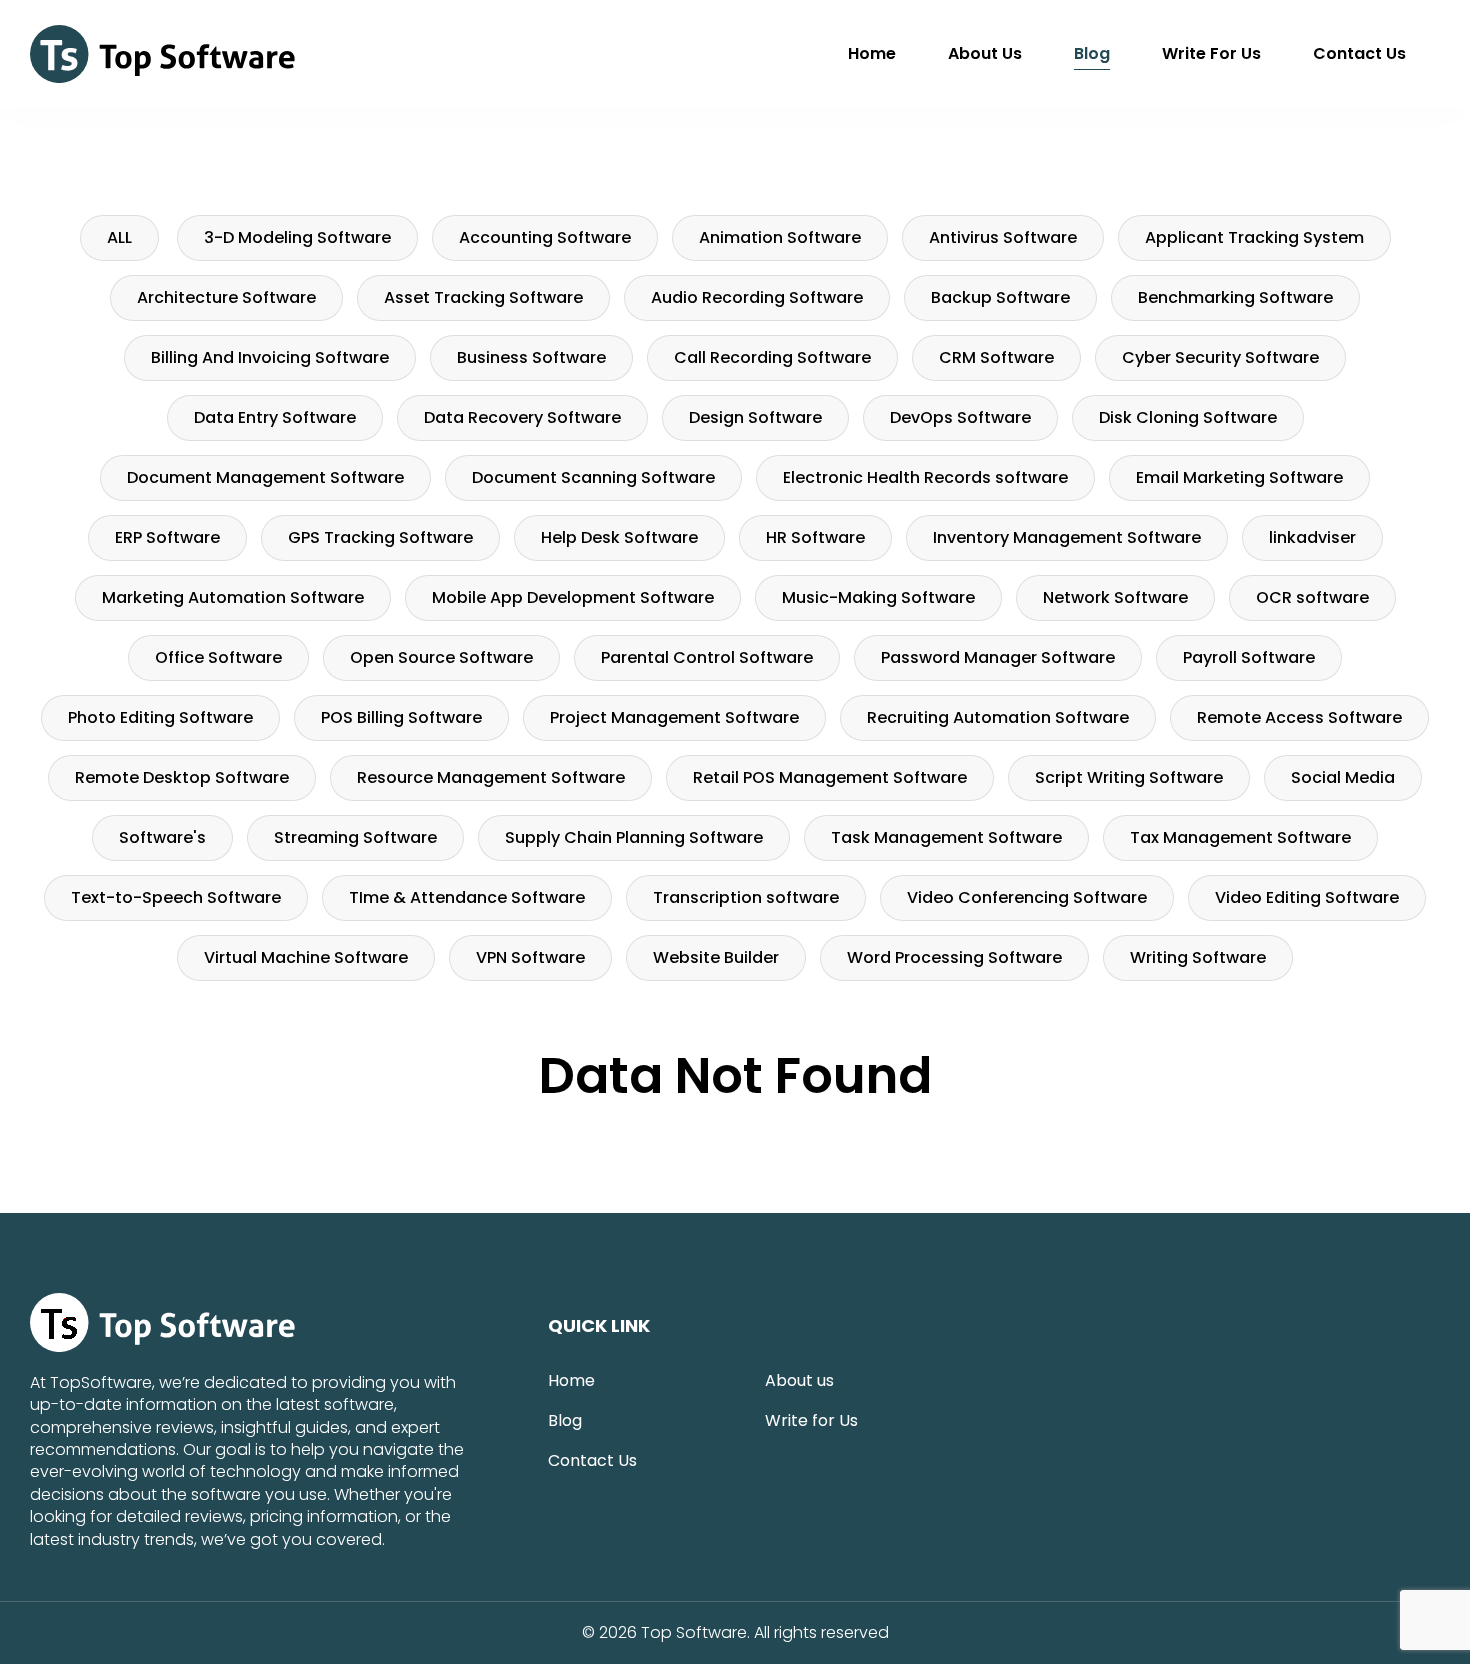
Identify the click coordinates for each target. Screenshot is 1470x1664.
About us (985, 53)
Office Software (218, 657)
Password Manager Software (998, 657)
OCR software (1312, 597)
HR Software (815, 537)
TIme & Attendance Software (467, 897)
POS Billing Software (401, 717)
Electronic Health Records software (925, 477)
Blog (1092, 53)
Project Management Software (674, 717)
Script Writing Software (1129, 777)
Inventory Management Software (1067, 537)
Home (872, 53)
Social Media (1343, 777)
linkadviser (1312, 537)
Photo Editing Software (160, 717)
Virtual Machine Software (306, 957)
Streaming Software (355, 837)
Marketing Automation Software (233, 597)
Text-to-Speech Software (176, 897)
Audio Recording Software (757, 297)
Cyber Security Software (1220, 357)
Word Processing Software (954, 957)
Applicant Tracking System (1254, 237)
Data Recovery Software (522, 417)
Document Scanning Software (593, 477)
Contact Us (1359, 53)
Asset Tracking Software (483, 297)
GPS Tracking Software (380, 537)
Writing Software (1198, 957)
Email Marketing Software (1239, 477)
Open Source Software (441, 657)
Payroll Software (1249, 657)
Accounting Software (545, 237)
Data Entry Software (275, 417)
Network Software (1115, 597)
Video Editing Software (1307, 897)
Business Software (531, 357)
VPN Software (530, 957)
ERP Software (167, 537)
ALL (119, 237)
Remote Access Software (1299, 717)
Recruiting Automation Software (998, 717)
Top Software (694, 1633)
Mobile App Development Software (573, 597)
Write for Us (1211, 53)
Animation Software (780, 237)
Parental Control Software (707, 657)
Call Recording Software (772, 357)
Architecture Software (226, 297)
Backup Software (1000, 297)
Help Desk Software (619, 537)
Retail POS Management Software (830, 777)
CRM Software (996, 357)
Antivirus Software (1003, 237)
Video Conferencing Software (1027, 897)
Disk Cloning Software (1188, 417)
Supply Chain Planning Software (634, 837)
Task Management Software (946, 837)
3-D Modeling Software (297, 237)
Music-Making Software (878, 597)
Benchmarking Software (1235, 297)
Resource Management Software (491, 777)
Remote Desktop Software (182, 777)
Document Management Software (265, 477)
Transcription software (746, 897)
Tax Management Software (1240, 837)
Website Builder (716, 957)
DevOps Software (960, 417)
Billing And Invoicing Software (270, 357)
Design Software (755, 417)
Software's (162, 837)
